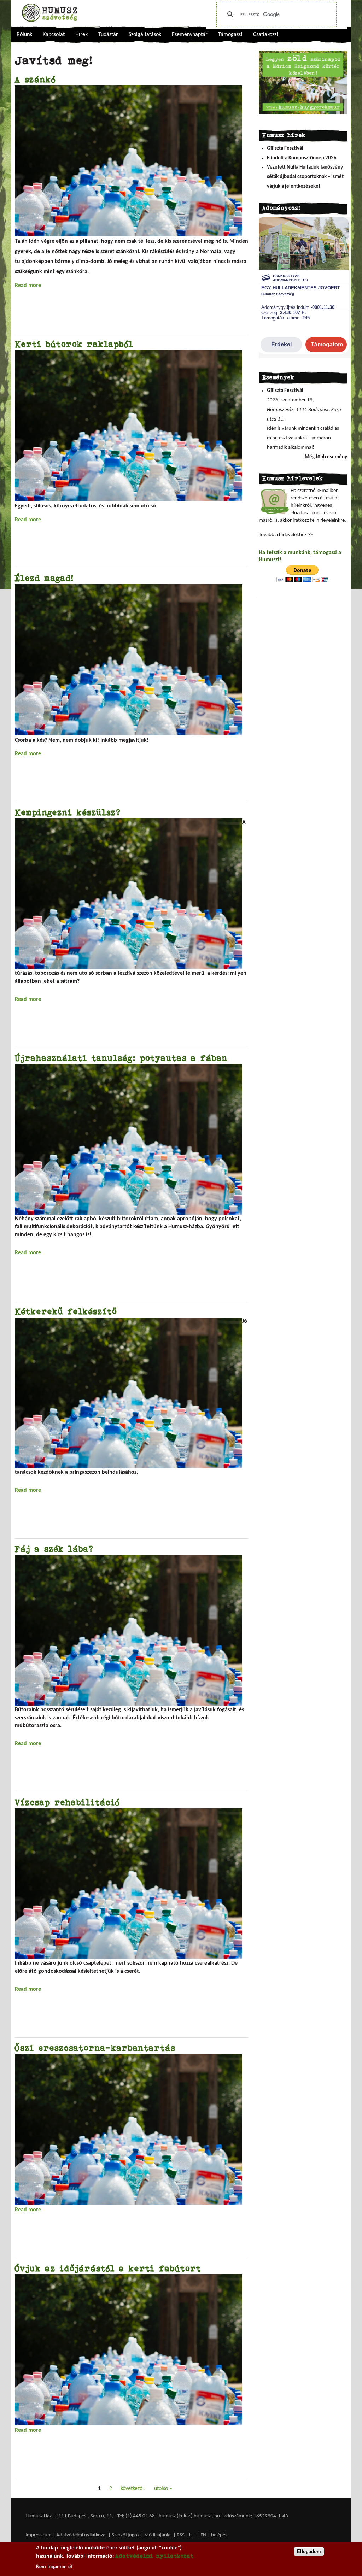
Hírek (81, 35)
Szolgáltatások (145, 35)
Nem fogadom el (54, 2567)
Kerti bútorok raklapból (74, 344)
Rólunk (24, 35)
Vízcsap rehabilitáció (67, 1802)
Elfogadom (309, 2551)
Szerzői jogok (126, 2535)
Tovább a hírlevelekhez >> (286, 535)
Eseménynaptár (190, 35)
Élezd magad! (44, 578)
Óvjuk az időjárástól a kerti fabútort (108, 2268)
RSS (181, 2535)
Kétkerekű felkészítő (66, 1311)
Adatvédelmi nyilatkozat (82, 2535)
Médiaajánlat (159, 2535)
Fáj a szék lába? (54, 1549)
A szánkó (35, 79)
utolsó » (163, 2489)
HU (192, 2535)
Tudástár (108, 35)
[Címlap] (49, 13)
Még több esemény (326, 457)
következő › (133, 2489)
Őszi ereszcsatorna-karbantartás (95, 2048)
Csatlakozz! (266, 35)
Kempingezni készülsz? (68, 812)
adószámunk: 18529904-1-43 (256, 2516)
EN (203, 2535)
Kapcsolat (54, 35)
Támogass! (230, 35)
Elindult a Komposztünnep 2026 (302, 158)
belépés (219, 2535)
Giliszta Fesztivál (285, 149)
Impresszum (39, 2535)
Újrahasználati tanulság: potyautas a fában (121, 1058)
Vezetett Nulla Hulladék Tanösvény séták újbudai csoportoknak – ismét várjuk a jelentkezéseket (305, 177)
